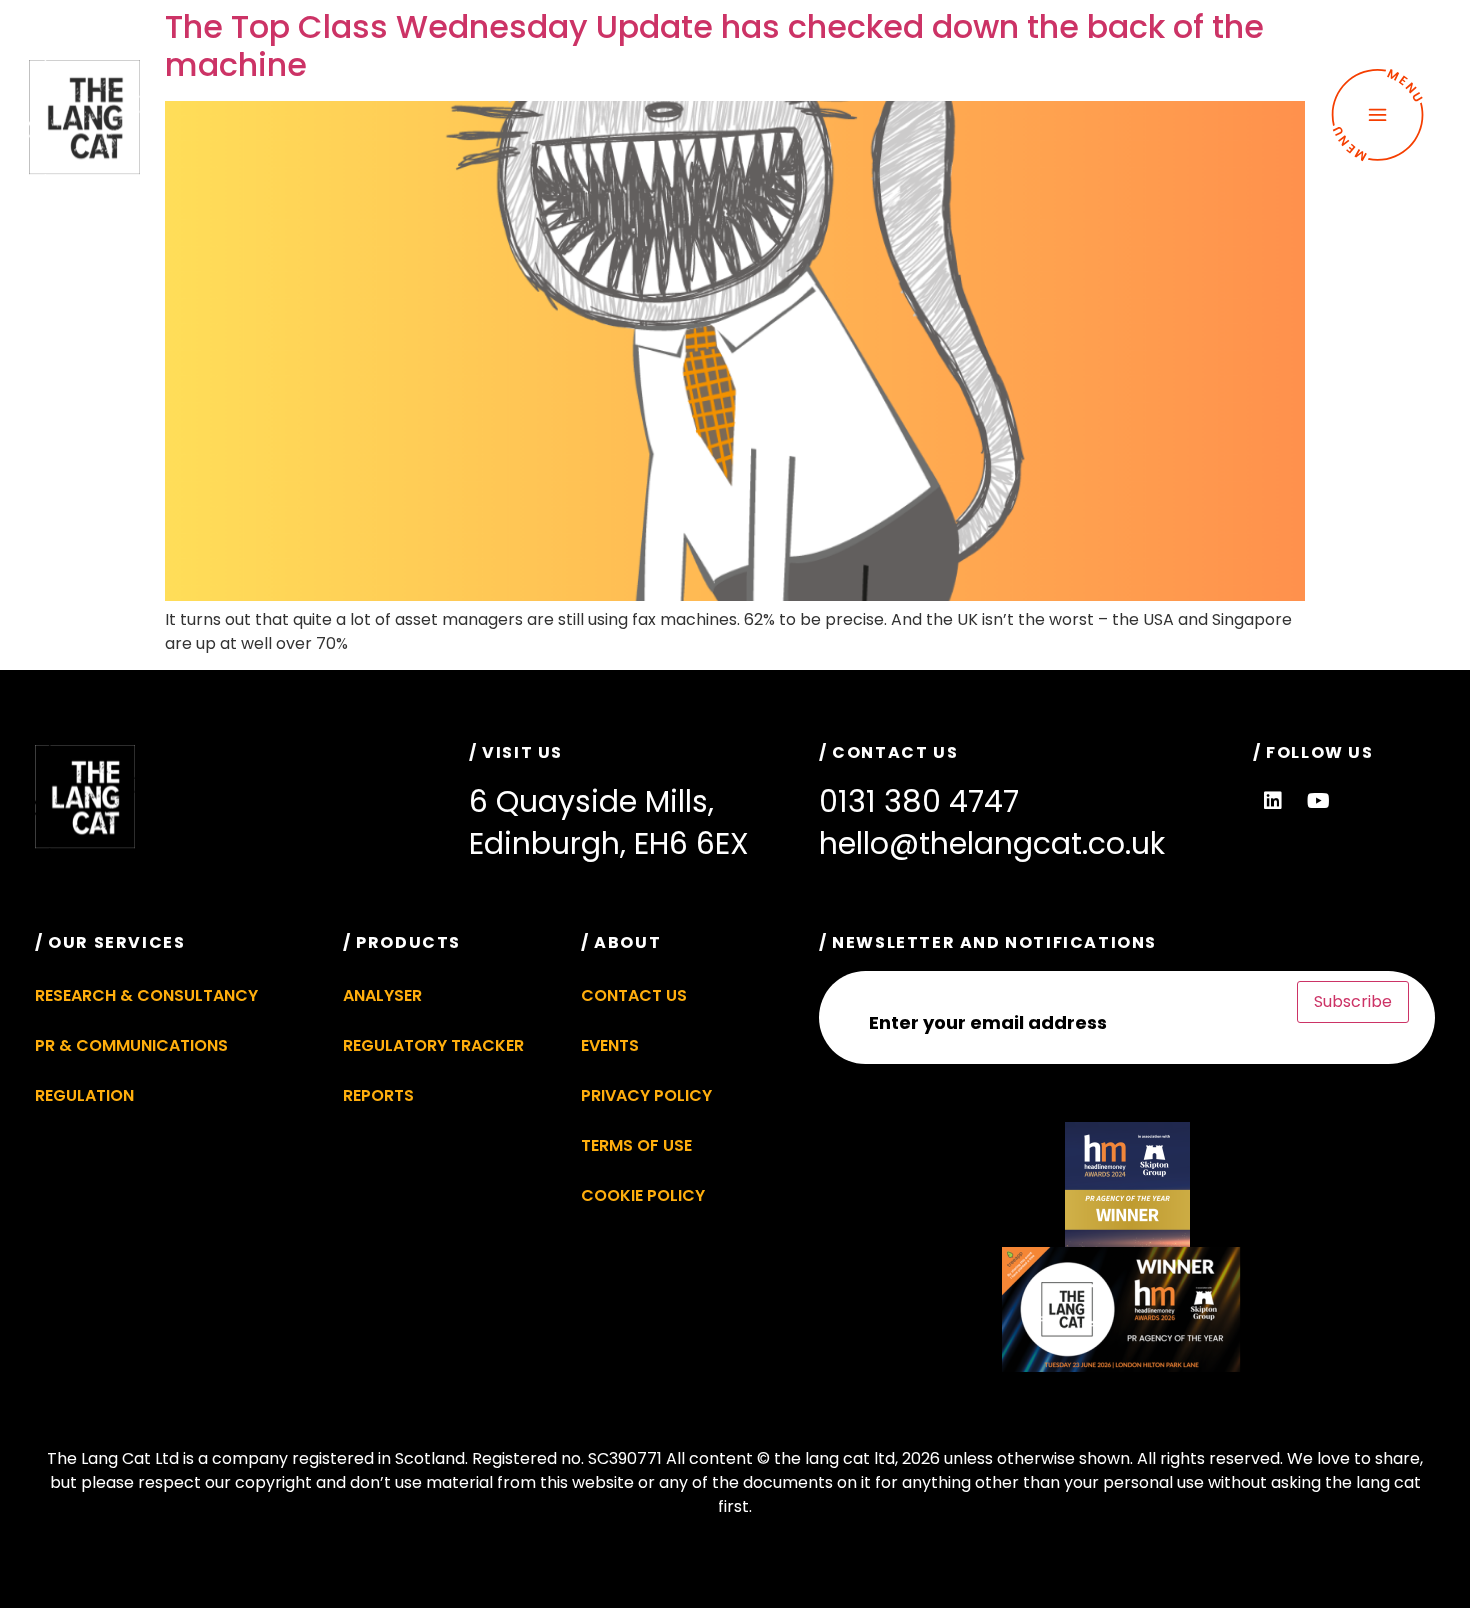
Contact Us (634, 995)
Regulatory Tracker (433, 1045)
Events (610, 1045)
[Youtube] (1318, 801)
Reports (378, 1095)
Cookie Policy (643, 1195)
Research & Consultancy (146, 995)
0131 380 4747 (919, 801)
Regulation (84, 1095)
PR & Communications (131, 1045)
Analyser (382, 995)
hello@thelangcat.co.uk (992, 843)
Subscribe (1353, 1001)
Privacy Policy (646, 1095)
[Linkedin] (1273, 801)
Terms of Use (636, 1145)
